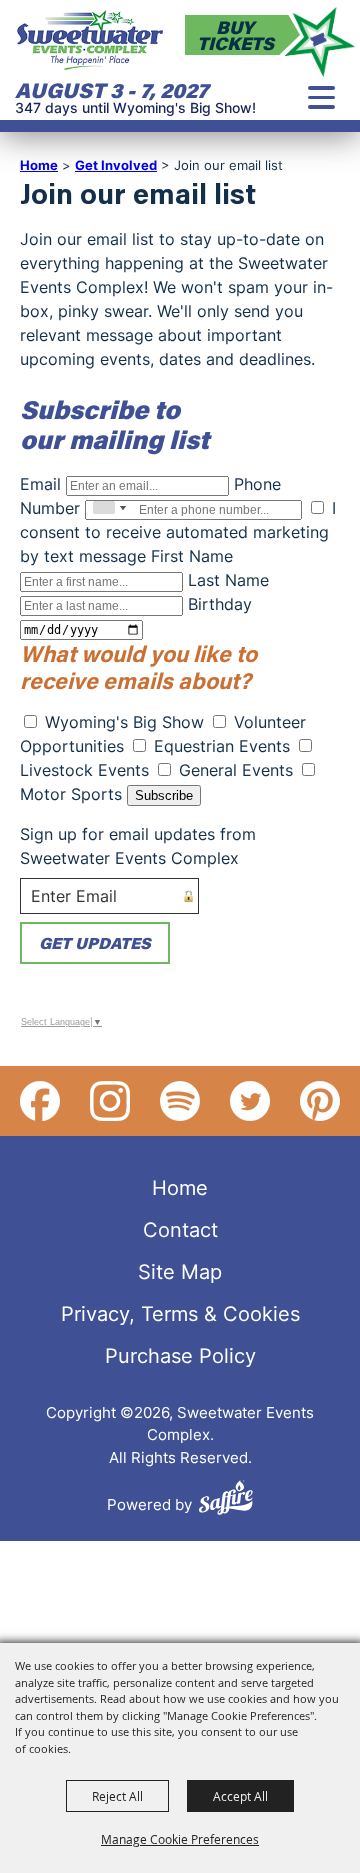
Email (40, 484)
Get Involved (116, 165)
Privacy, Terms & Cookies (180, 1313)
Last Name (228, 580)
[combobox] (109, 508)
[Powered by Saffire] (226, 1500)
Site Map (180, 1271)
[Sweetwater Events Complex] (90, 40)
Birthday (220, 604)
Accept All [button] (240, 1796)
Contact (180, 1229)
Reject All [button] (117, 1796)
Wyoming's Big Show (124, 722)
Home (39, 165)
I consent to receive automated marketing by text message (178, 532)
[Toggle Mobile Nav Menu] (321, 97)
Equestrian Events (222, 746)
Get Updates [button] (95, 942)
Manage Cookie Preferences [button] (180, 1839)
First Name (192, 556)
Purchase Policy (180, 1355)
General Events (236, 770)
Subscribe (164, 795)
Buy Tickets (235, 35)
